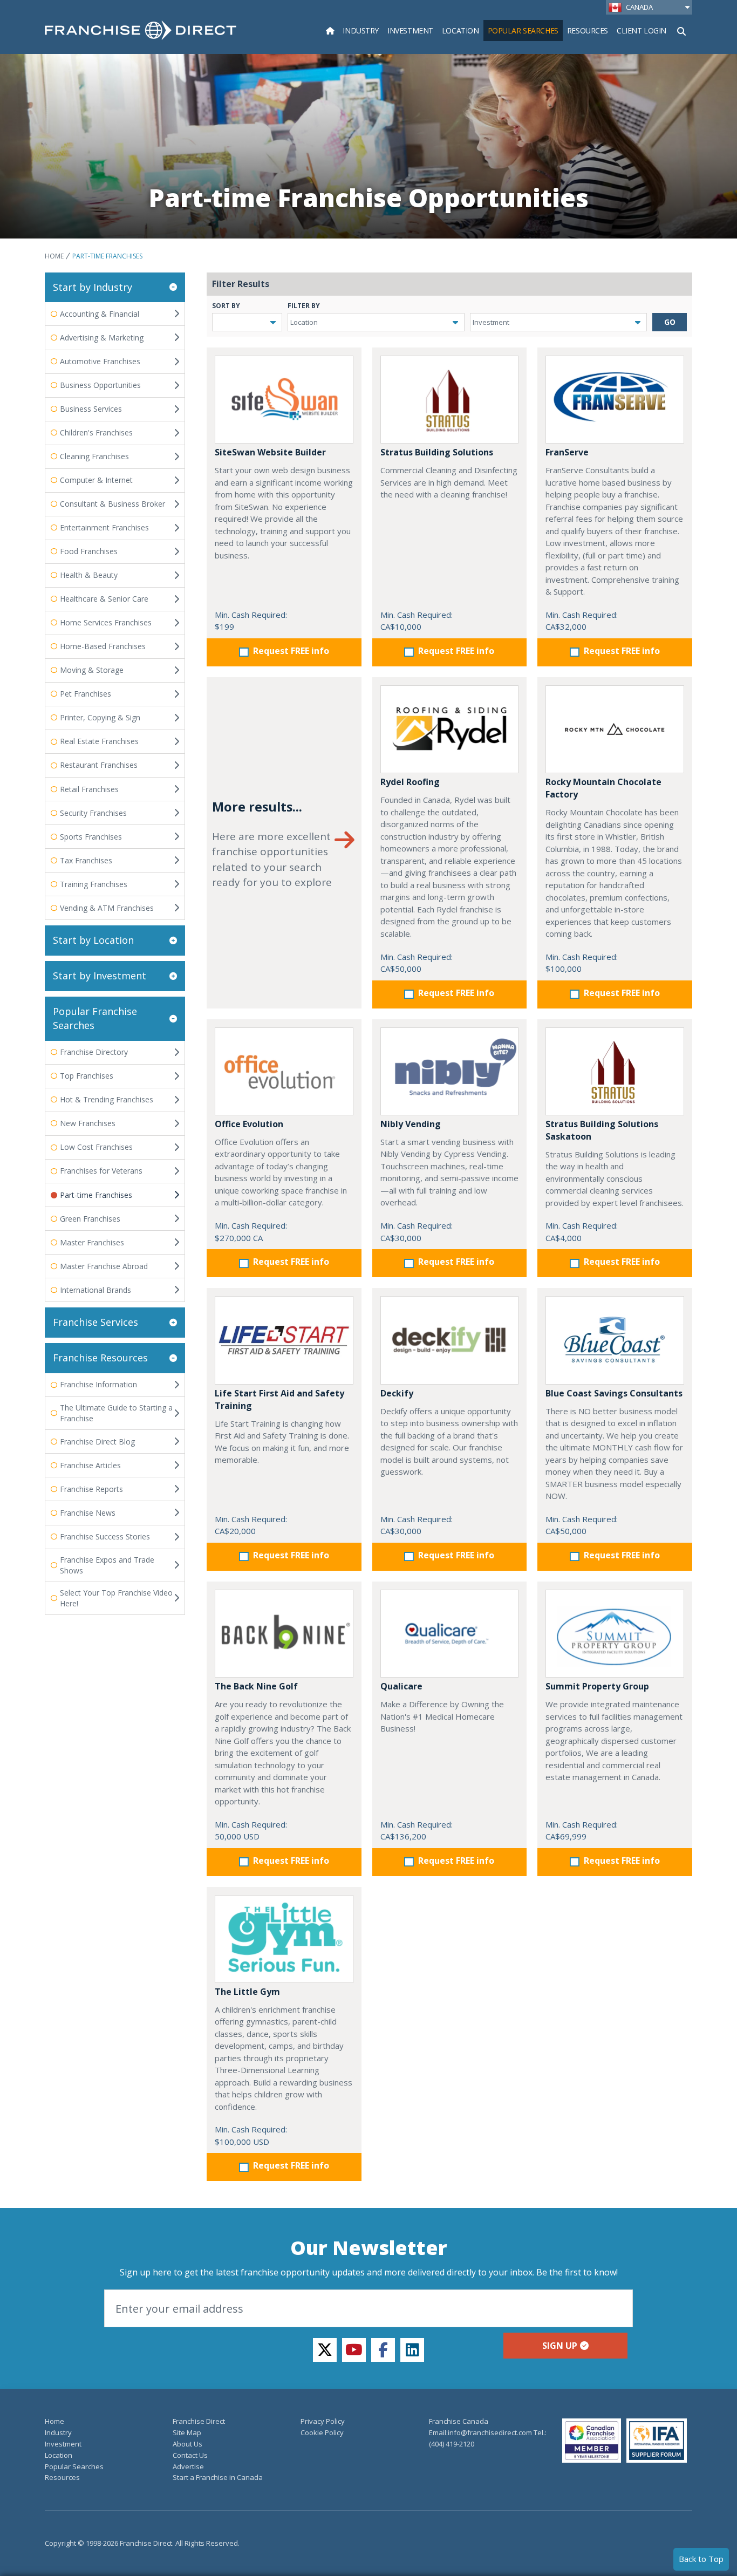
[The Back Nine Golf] (284, 1634)
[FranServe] (615, 400)
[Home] (330, 30)
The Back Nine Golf (256, 1686)
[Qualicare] (450, 1634)
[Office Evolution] (284, 1071)
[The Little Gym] (284, 1939)
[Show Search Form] (681, 30)
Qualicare (401, 1686)
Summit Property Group (597, 1686)
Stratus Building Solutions (437, 452)
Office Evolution (249, 1124)
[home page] (141, 30)
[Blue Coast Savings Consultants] (615, 1340)
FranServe (567, 452)
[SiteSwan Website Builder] (284, 400)
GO (670, 322)
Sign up (560, 2346)
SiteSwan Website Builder (270, 452)
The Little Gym (247, 1992)
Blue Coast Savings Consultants (614, 1393)
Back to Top (701, 2559)
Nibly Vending (411, 1124)
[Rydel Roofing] (450, 729)
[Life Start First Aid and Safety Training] (284, 1340)
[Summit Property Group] (615, 1634)
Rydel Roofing (410, 782)
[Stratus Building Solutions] (450, 400)
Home (54, 256)
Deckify (397, 1393)
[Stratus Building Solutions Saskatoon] (615, 1071)
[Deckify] (450, 1340)
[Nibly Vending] (450, 1071)
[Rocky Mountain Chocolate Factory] (615, 729)
